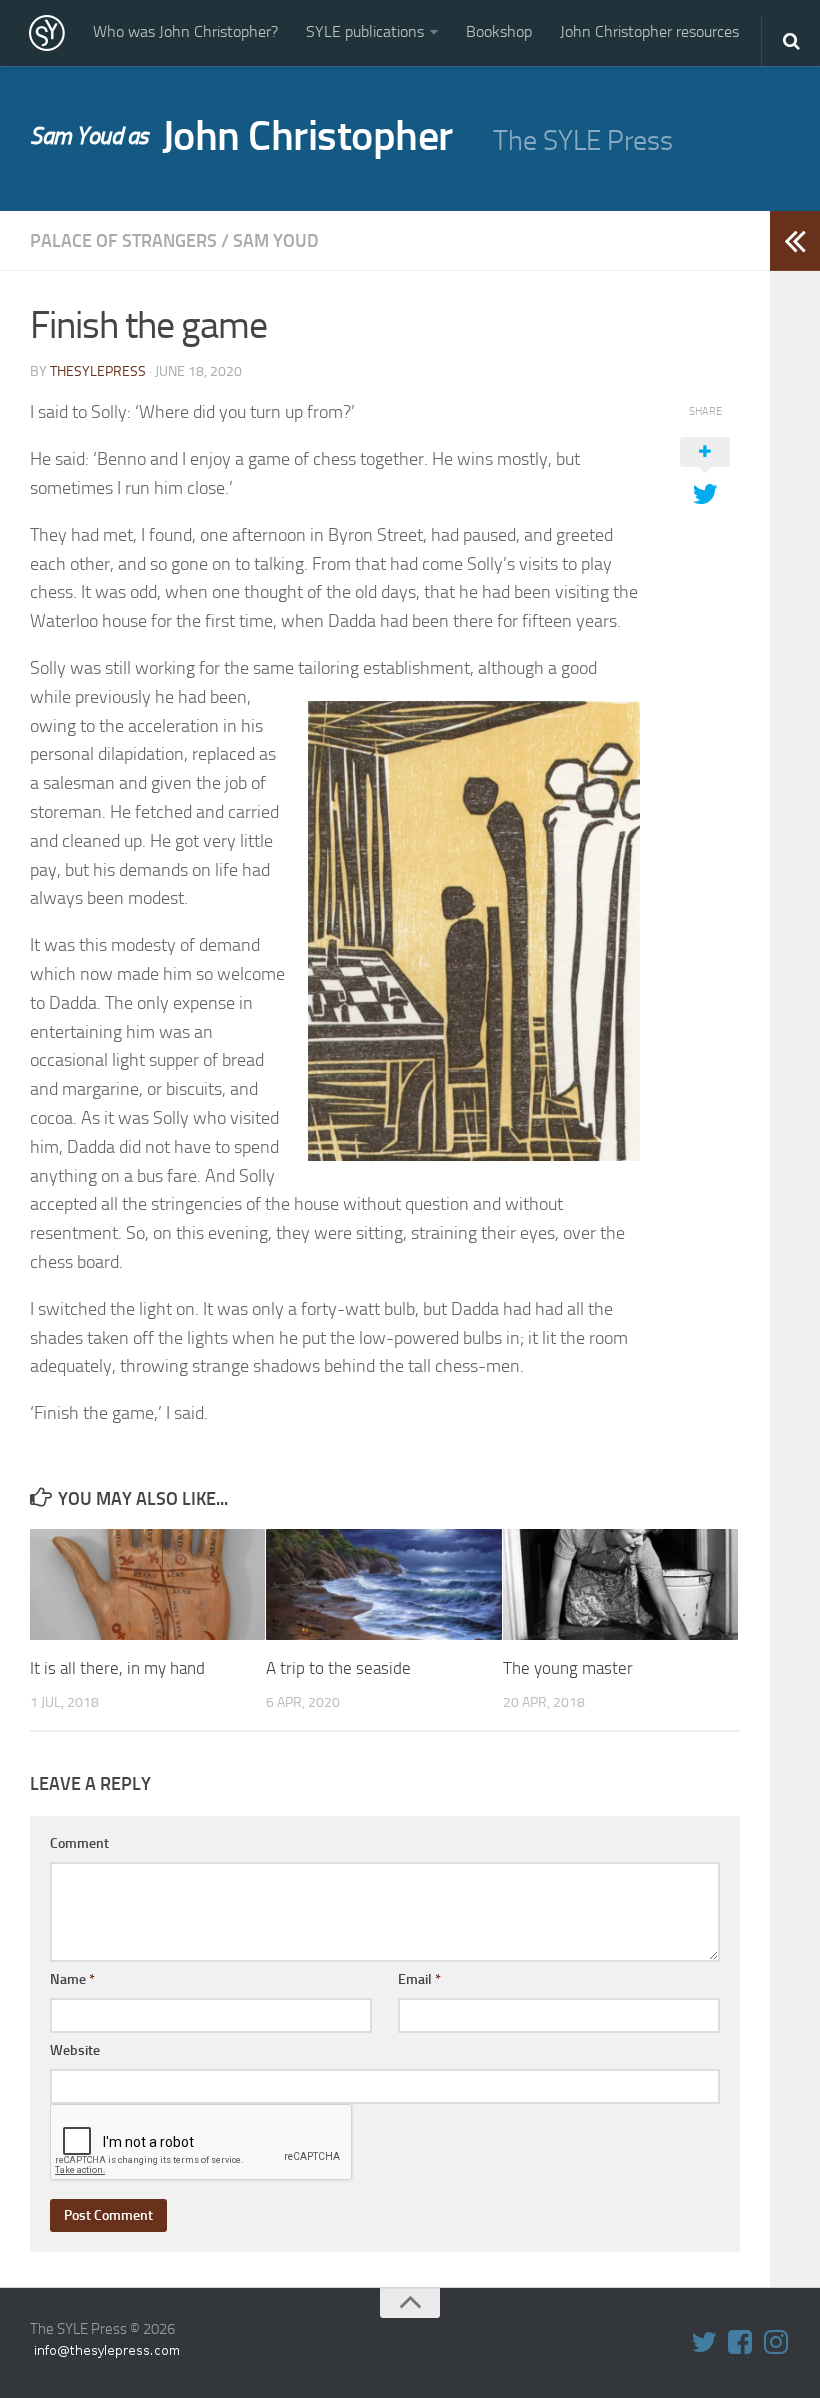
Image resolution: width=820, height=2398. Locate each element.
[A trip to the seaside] (383, 1584)
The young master (568, 1668)
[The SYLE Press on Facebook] (740, 2342)
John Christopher (241, 136)
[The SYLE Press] (47, 33)
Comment (79, 1843)
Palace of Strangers (123, 241)
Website (75, 2050)
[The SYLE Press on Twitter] (704, 2342)
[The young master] (620, 1584)
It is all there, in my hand (117, 1668)
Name (72, 1979)
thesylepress (98, 371)
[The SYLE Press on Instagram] (776, 2342)
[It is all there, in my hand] (147, 1584)
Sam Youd (276, 241)
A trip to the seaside (338, 1668)
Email (419, 1979)
